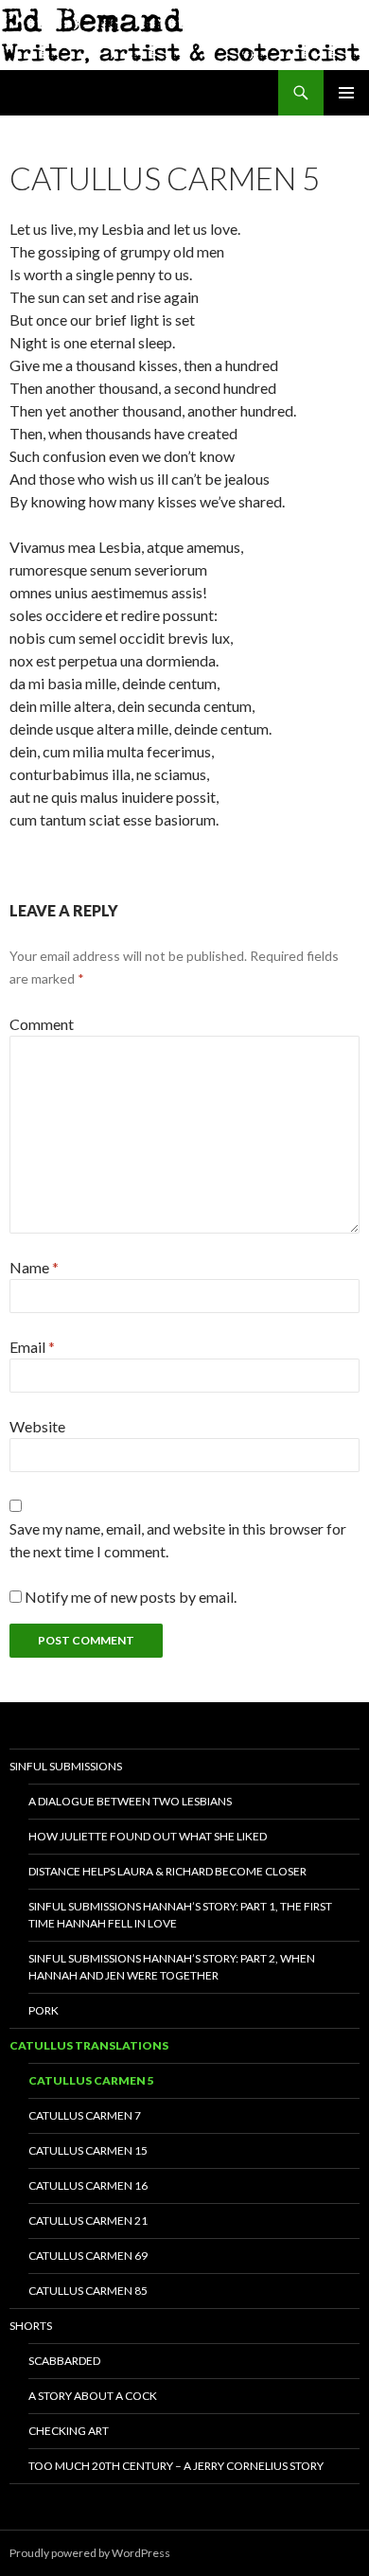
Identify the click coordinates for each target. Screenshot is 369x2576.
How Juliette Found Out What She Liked (148, 1836)
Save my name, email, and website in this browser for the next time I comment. (178, 1540)
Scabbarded (64, 2361)
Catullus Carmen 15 (88, 2150)
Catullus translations (89, 2045)
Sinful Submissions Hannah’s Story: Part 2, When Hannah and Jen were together (172, 1967)
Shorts (31, 2326)
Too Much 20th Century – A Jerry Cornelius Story (176, 2466)
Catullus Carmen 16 (88, 2185)
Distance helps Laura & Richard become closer (167, 1871)
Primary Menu (346, 93)
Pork (44, 2010)
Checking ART (69, 2431)
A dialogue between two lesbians (130, 1801)
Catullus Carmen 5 (91, 2080)
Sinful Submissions (66, 1766)
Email (32, 1347)
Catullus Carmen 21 (88, 2221)
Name (34, 1267)
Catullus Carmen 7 (85, 2115)
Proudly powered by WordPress (90, 2553)
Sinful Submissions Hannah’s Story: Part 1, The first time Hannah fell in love (180, 1915)
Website (37, 1426)
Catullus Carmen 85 (88, 2291)
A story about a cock (93, 2396)
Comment (42, 1024)
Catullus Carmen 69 (88, 2256)
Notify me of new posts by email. (131, 1597)
